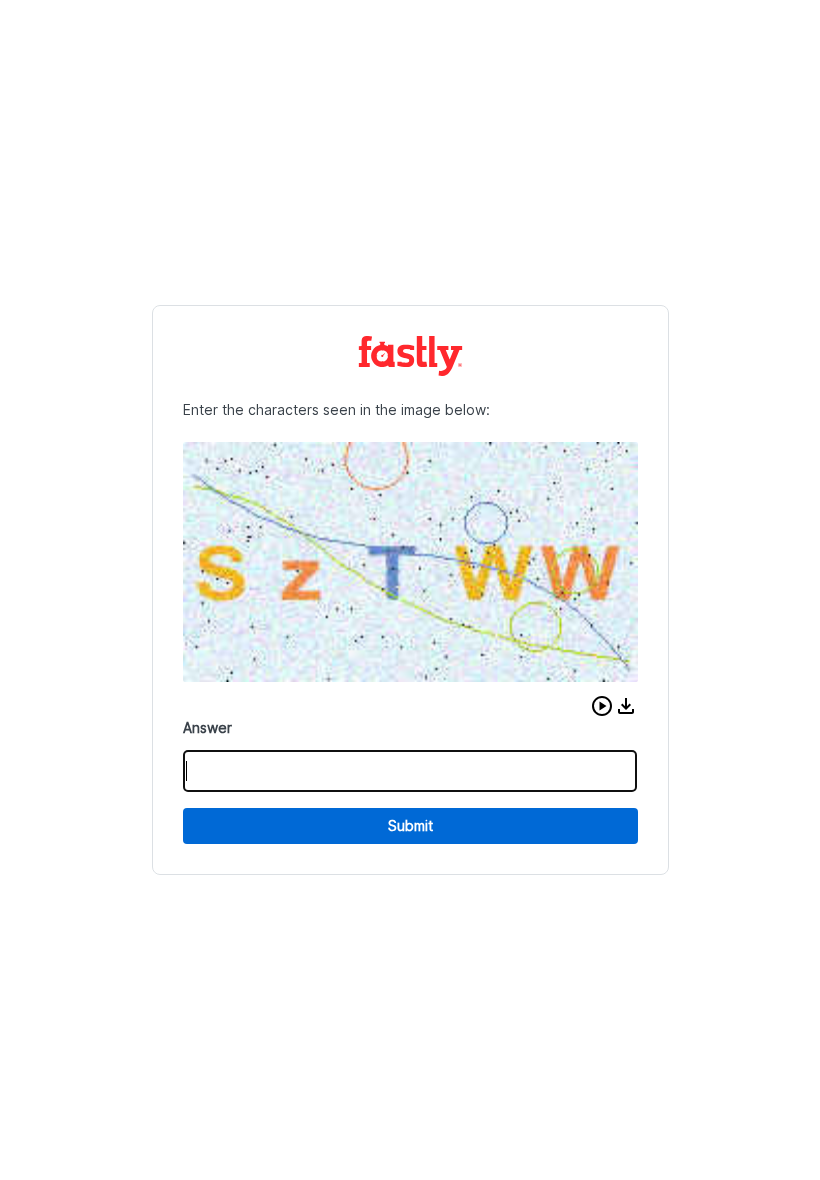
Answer (207, 727)
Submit (410, 825)
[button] (602, 706)
